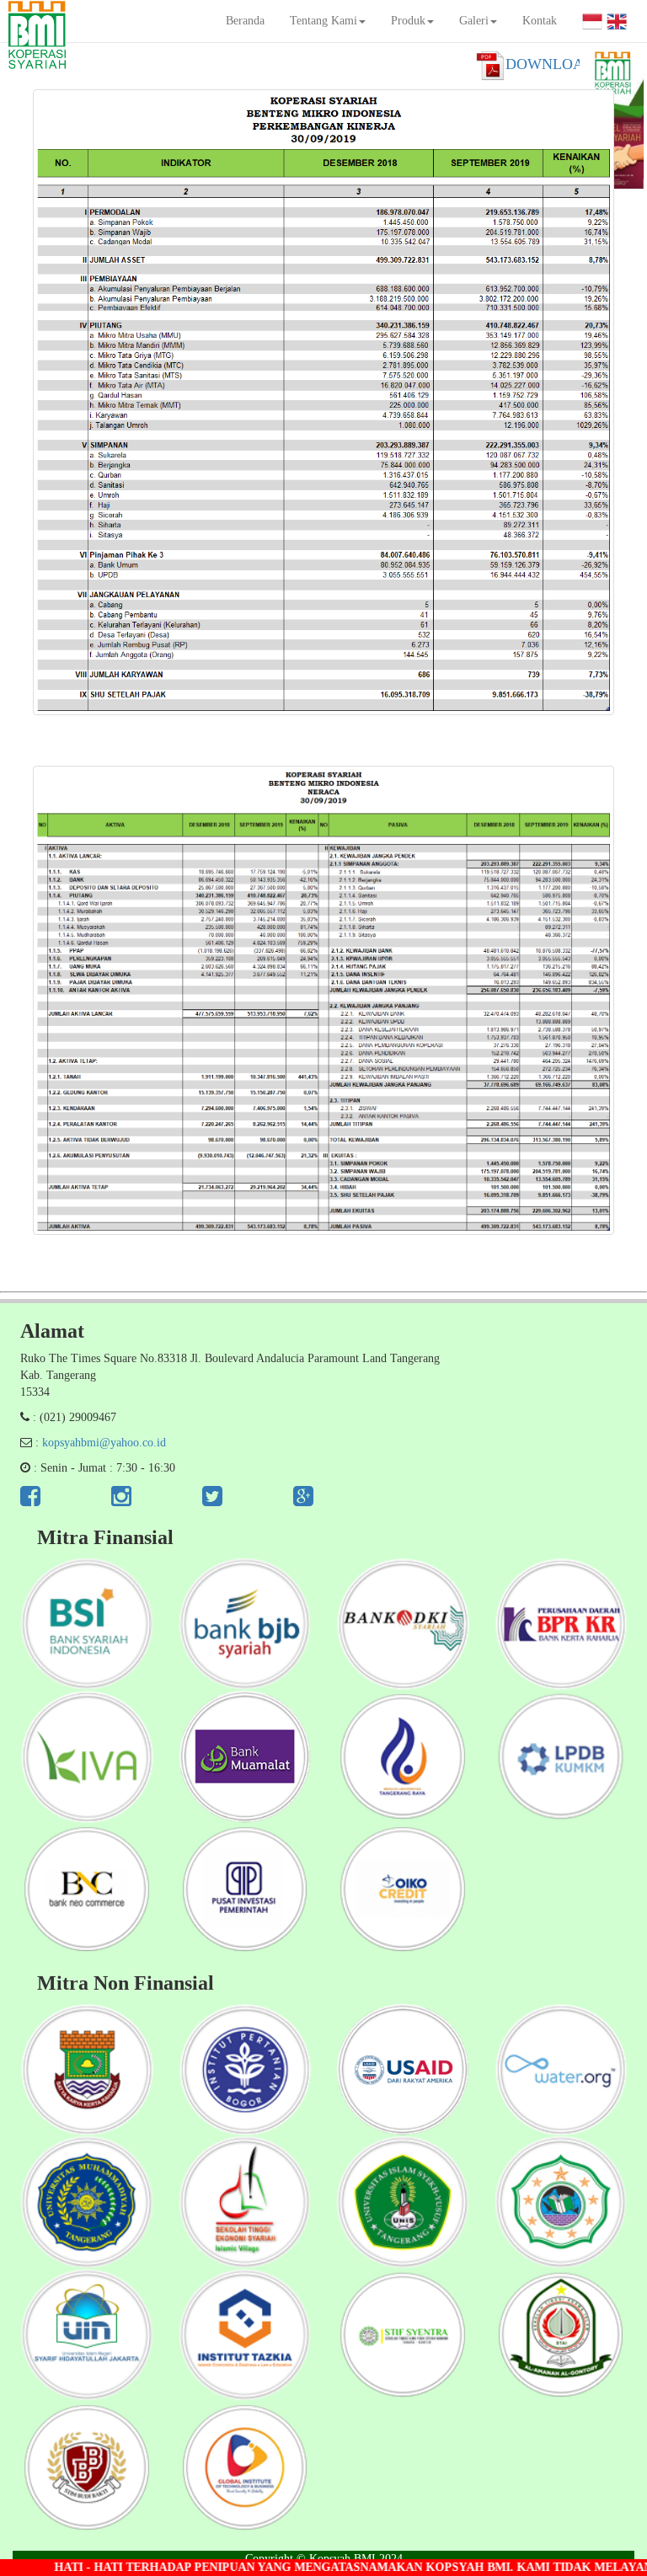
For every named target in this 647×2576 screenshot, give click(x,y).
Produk (408, 21)
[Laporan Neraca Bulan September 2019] (323, 1000)
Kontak (540, 21)
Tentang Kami (323, 21)
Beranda (245, 21)
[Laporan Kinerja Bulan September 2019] (323, 402)
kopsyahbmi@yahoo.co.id (104, 1443)
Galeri (474, 21)
